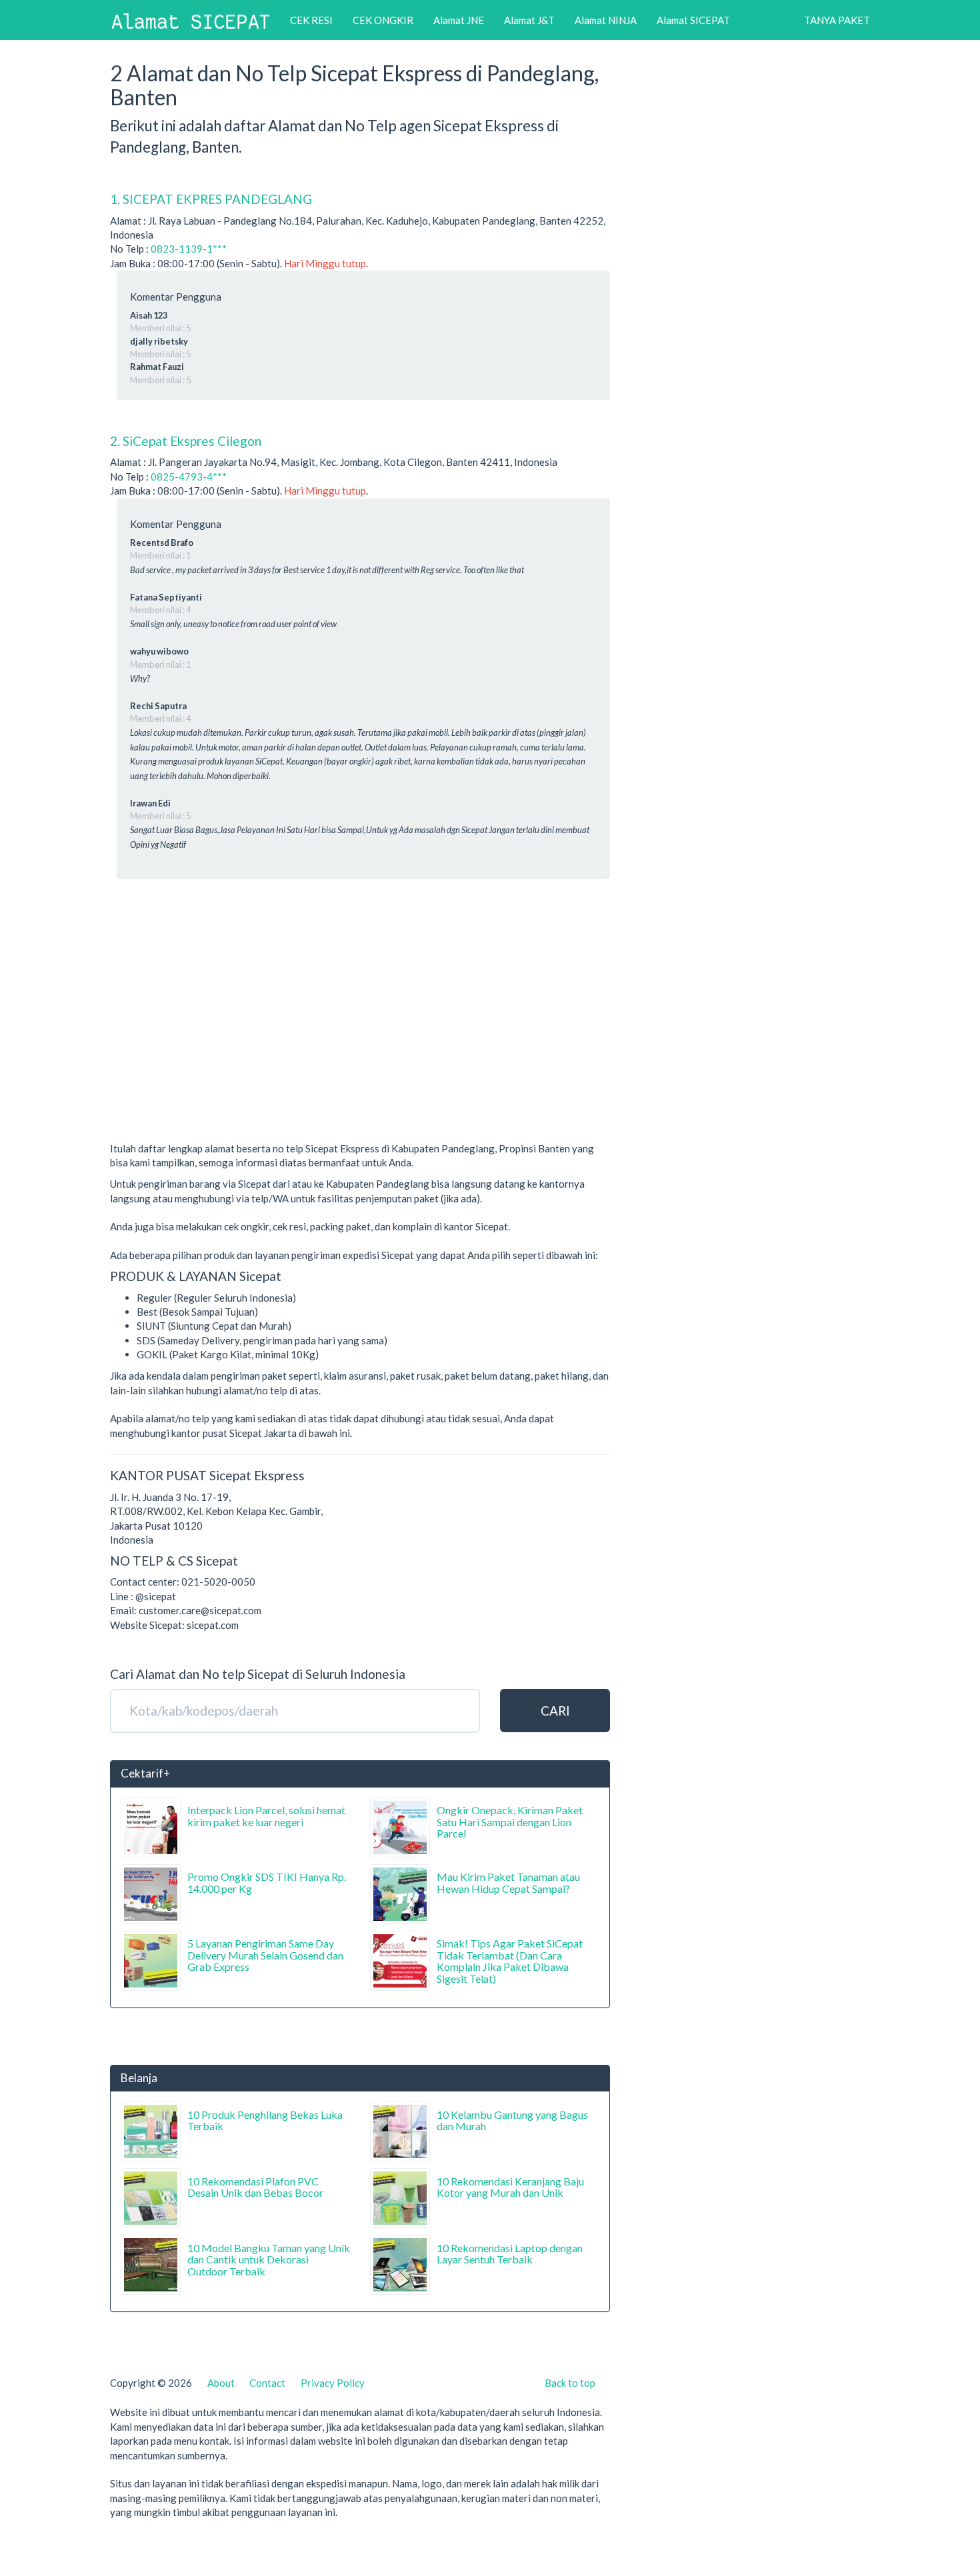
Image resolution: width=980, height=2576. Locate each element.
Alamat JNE (459, 20)
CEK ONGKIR (383, 20)
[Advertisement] (360, 1038)
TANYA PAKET (837, 20)
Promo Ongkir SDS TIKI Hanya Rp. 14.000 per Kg (267, 1883)
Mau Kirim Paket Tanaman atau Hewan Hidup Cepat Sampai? (508, 1883)
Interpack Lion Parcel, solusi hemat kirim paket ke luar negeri (266, 1816)
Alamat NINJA (606, 20)
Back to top (570, 2383)
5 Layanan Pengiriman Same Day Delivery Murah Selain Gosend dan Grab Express (265, 1955)
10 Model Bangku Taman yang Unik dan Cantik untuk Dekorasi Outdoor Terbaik (269, 2259)
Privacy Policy (333, 2383)
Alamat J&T (529, 20)
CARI (555, 1711)
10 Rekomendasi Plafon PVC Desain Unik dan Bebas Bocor (255, 2187)
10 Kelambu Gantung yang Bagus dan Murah (512, 2120)
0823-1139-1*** (189, 249)
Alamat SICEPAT (693, 20)
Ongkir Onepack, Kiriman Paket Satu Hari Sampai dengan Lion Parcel (510, 1822)
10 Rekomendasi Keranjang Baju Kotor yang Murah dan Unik (510, 2187)
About (221, 2383)
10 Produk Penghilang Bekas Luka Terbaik (265, 2120)
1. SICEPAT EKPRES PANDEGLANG (211, 199)
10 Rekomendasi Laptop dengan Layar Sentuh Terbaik (510, 2254)
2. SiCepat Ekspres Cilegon (186, 441)
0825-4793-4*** (189, 477)
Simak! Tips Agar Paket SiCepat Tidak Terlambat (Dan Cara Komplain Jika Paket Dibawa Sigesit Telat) (510, 1961)
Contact (267, 2383)
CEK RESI (311, 20)
